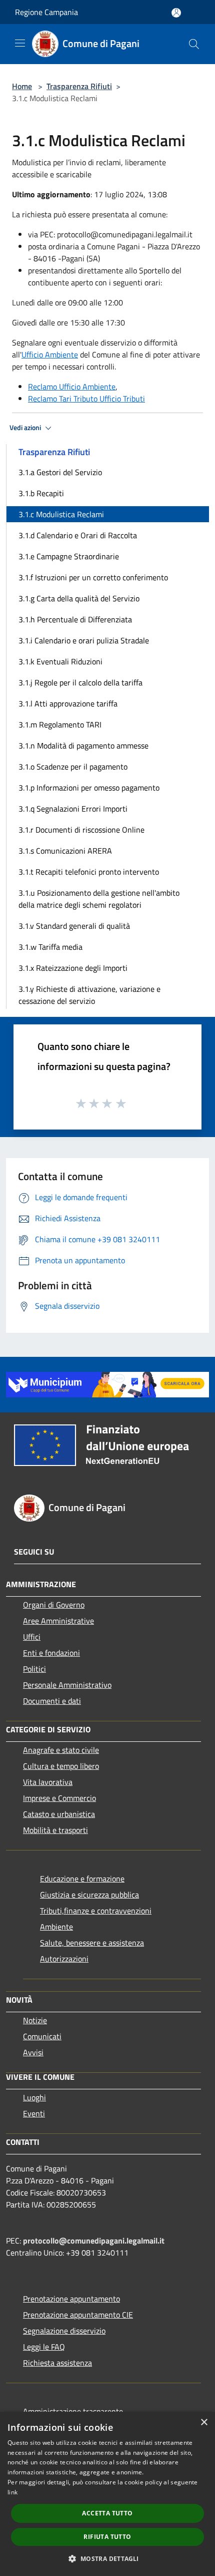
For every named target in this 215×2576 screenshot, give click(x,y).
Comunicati (42, 2036)
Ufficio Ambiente (50, 354)
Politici (34, 1669)
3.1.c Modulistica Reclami (61, 514)
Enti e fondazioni (51, 1653)
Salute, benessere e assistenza (92, 1943)
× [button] (204, 2423)
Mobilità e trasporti (55, 1830)
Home (22, 86)
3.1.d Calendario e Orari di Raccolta (78, 535)
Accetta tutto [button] (107, 2513)
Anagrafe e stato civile (61, 1750)
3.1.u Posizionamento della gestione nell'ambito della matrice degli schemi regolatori (99, 899)
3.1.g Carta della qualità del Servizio (79, 598)
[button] (107, 2558)
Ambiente (56, 1927)
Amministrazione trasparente (73, 2411)
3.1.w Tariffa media (50, 947)
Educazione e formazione (82, 1879)
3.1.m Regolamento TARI (60, 724)
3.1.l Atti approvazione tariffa (68, 703)
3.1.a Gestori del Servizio (60, 472)
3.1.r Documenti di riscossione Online (81, 830)
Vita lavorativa (48, 1782)
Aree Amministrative (58, 1621)
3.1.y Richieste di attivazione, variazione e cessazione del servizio (89, 995)
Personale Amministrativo (67, 1685)
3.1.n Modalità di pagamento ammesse (83, 746)
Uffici (32, 1637)
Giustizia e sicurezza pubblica (89, 1895)
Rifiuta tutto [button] (107, 2537)
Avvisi (33, 2052)
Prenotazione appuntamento (71, 2299)
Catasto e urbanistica (59, 1814)
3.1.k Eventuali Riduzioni (60, 661)
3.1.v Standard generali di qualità (74, 926)
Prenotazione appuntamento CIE (78, 2315)
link (12, 2492)
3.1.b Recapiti (41, 493)
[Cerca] (194, 44)
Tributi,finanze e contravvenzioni (96, 1911)
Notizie (35, 2020)
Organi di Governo (54, 1605)
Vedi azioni (26, 428)
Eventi (34, 2113)
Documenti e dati (52, 1701)
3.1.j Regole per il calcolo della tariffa (80, 682)
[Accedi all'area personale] (176, 13)
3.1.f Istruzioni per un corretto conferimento (93, 577)
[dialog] (107, 2494)
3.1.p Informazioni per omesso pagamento (89, 788)
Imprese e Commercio (59, 1798)
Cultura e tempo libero (61, 1766)
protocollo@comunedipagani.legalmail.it (94, 2241)
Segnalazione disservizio (64, 2331)
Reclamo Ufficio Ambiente (72, 387)
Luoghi (34, 2097)
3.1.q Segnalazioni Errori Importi (73, 809)
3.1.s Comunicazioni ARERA (65, 851)
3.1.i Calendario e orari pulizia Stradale (84, 640)
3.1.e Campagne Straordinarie (69, 556)
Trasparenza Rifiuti (79, 86)
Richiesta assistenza (57, 2363)
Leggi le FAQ (44, 2347)
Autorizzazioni (64, 1959)
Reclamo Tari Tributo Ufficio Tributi (86, 399)
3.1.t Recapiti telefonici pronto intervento (89, 872)
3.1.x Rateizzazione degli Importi (73, 968)
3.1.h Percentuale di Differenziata (75, 619)
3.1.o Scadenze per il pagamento (73, 767)
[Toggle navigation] (20, 43)
